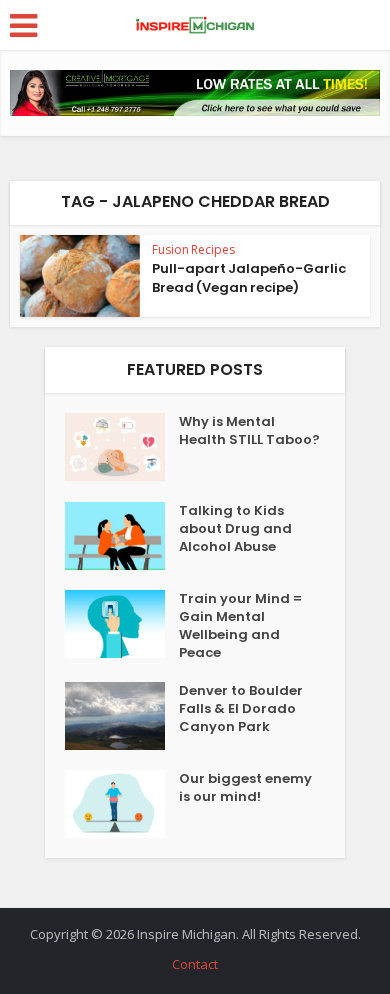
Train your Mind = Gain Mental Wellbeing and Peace (240, 626)
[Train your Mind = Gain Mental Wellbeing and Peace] (122, 624)
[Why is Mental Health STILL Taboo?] (122, 447)
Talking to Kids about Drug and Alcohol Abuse (235, 529)
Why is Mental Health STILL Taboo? (249, 431)
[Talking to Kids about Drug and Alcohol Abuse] (122, 536)
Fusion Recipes (193, 249)
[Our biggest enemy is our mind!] (122, 804)
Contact (195, 964)
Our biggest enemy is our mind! (245, 788)
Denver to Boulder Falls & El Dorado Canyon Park (241, 709)
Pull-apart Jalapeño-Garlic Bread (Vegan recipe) (249, 277)
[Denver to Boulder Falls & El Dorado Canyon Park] (122, 716)
